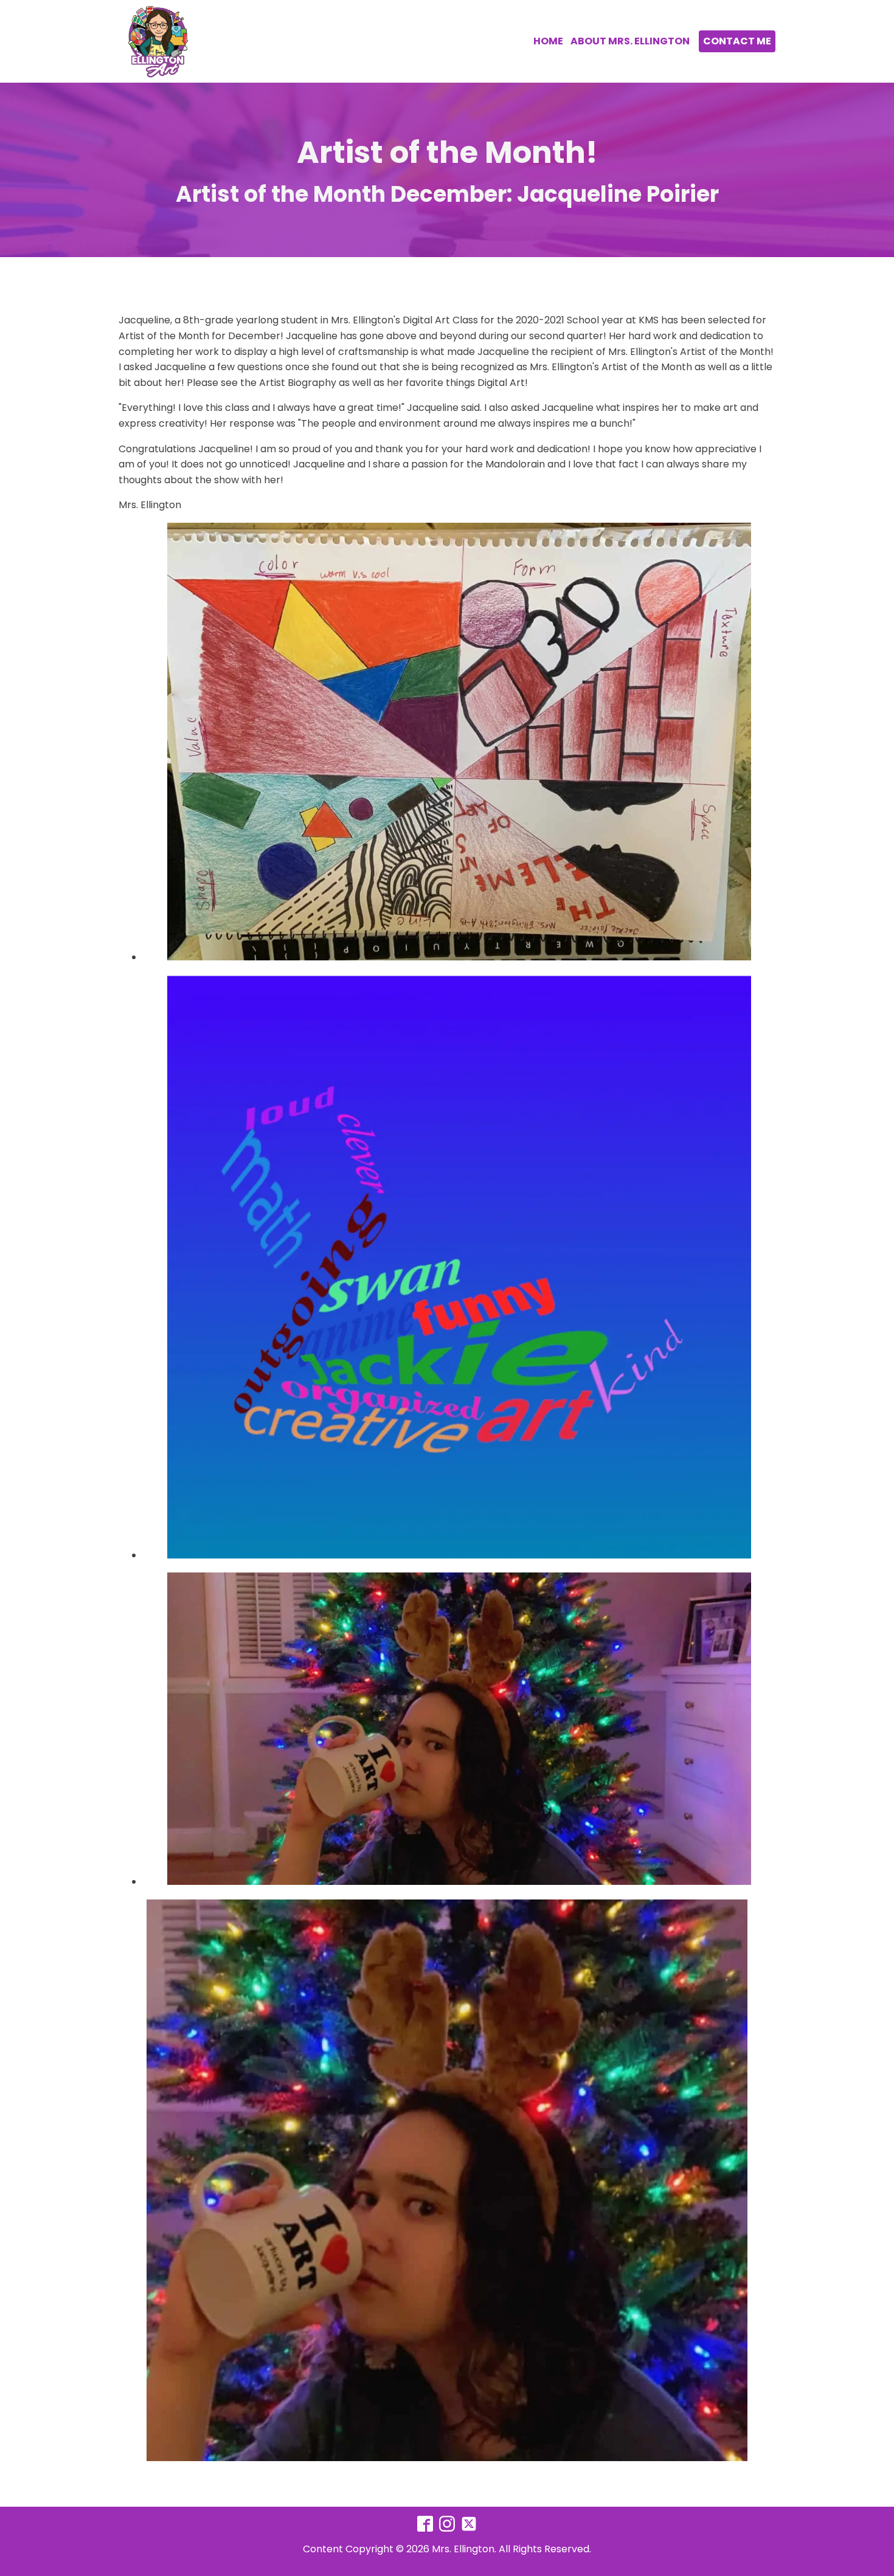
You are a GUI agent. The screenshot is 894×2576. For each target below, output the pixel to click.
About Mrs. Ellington (630, 41)
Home (548, 41)
